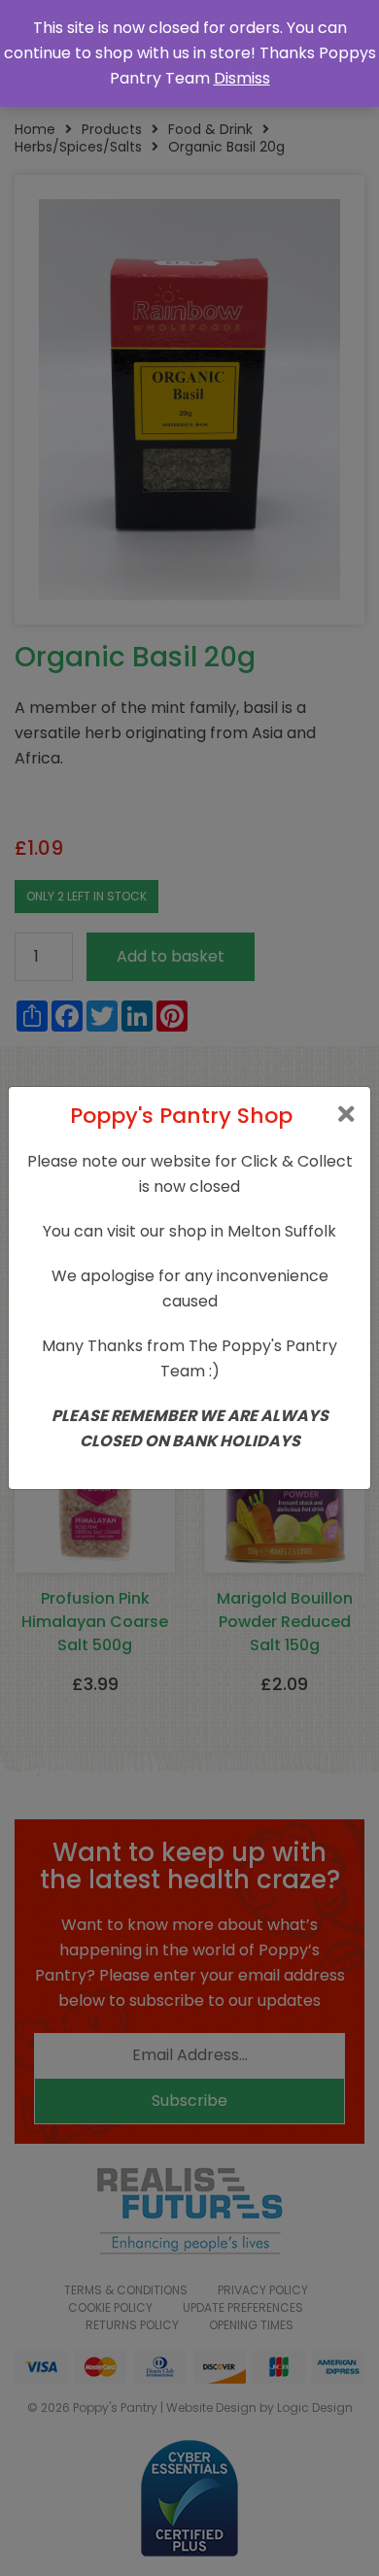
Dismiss (242, 78)
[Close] (346, 1115)
